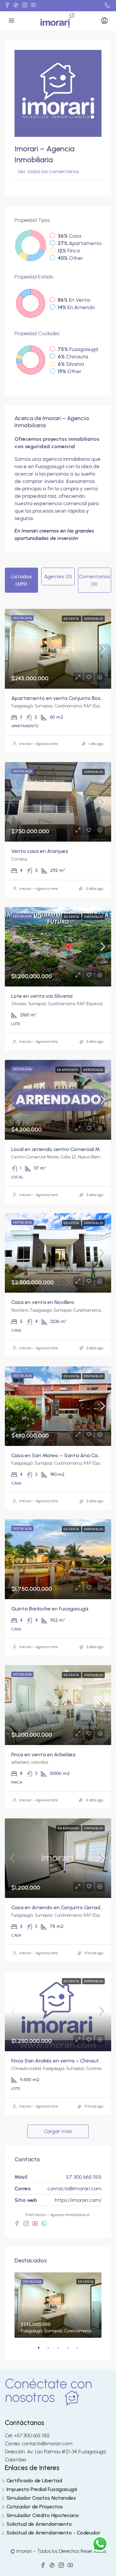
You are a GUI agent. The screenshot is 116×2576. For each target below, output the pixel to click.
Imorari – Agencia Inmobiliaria (45, 744)
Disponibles (93, 619)
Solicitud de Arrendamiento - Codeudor (53, 2533)
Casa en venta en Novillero (43, 1302)
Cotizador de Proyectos (35, 2507)
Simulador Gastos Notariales (41, 2498)
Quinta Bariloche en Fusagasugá (50, 1609)
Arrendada (93, 1070)
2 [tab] (52, 2350)
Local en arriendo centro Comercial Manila (61, 1149)
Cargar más (58, 2131)
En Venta (72, 619)
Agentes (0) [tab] (58, 576)
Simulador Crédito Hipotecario (43, 2515)
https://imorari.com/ (78, 2200)
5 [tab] (81, 2350)
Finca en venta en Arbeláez (43, 1755)
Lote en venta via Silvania (42, 996)
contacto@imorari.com (74, 2189)
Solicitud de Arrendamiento (39, 2524)
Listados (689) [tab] (22, 580)
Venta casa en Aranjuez (40, 851)
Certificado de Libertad (34, 2481)
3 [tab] (61, 2350)
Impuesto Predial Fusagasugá (42, 2489)
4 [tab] (71, 2350)
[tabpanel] (58, 2305)
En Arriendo (68, 1070)
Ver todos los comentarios (48, 171)
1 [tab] (42, 2350)
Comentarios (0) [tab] (95, 580)
